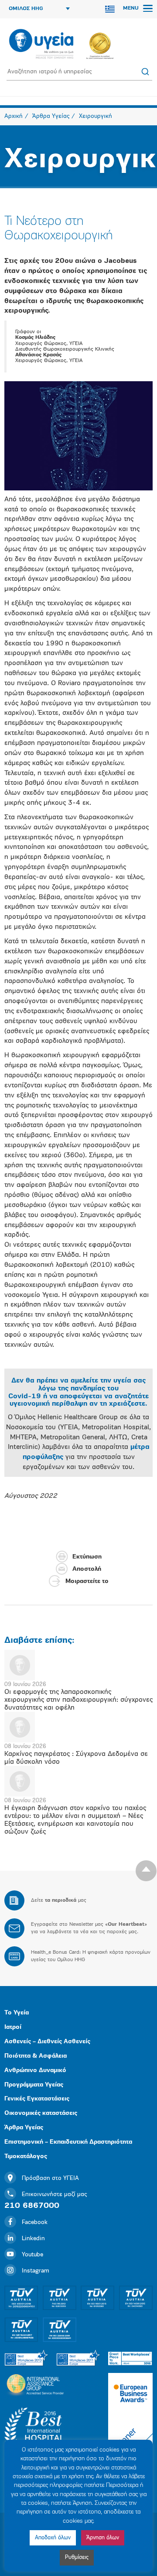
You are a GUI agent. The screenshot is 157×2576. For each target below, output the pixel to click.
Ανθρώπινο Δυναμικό (35, 2071)
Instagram (36, 2271)
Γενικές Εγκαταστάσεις (37, 2099)
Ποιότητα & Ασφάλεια (36, 2056)
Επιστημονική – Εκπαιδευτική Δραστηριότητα (68, 2142)
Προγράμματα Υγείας (34, 2085)
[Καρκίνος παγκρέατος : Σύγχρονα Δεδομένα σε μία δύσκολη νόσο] (78, 1727)
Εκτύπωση (87, 1557)
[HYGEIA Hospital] (41, 45)
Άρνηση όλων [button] (103, 2538)
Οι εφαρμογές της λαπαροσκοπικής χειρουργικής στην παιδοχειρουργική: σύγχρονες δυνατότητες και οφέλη (78, 1700)
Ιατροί (13, 2027)
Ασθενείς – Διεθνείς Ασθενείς (47, 2042)
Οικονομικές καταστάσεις (41, 2113)
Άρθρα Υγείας (24, 2128)
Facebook (35, 2223)
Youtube (32, 2255)
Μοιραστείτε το (87, 1581)
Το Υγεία (17, 2013)
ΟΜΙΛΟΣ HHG (26, 9)
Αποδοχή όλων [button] (53, 2538)
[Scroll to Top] (146, 1871)
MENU (132, 8)
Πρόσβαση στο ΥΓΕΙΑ (50, 2178)
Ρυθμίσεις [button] (77, 2557)
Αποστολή (87, 1569)
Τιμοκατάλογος (26, 2157)
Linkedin (33, 2239)
